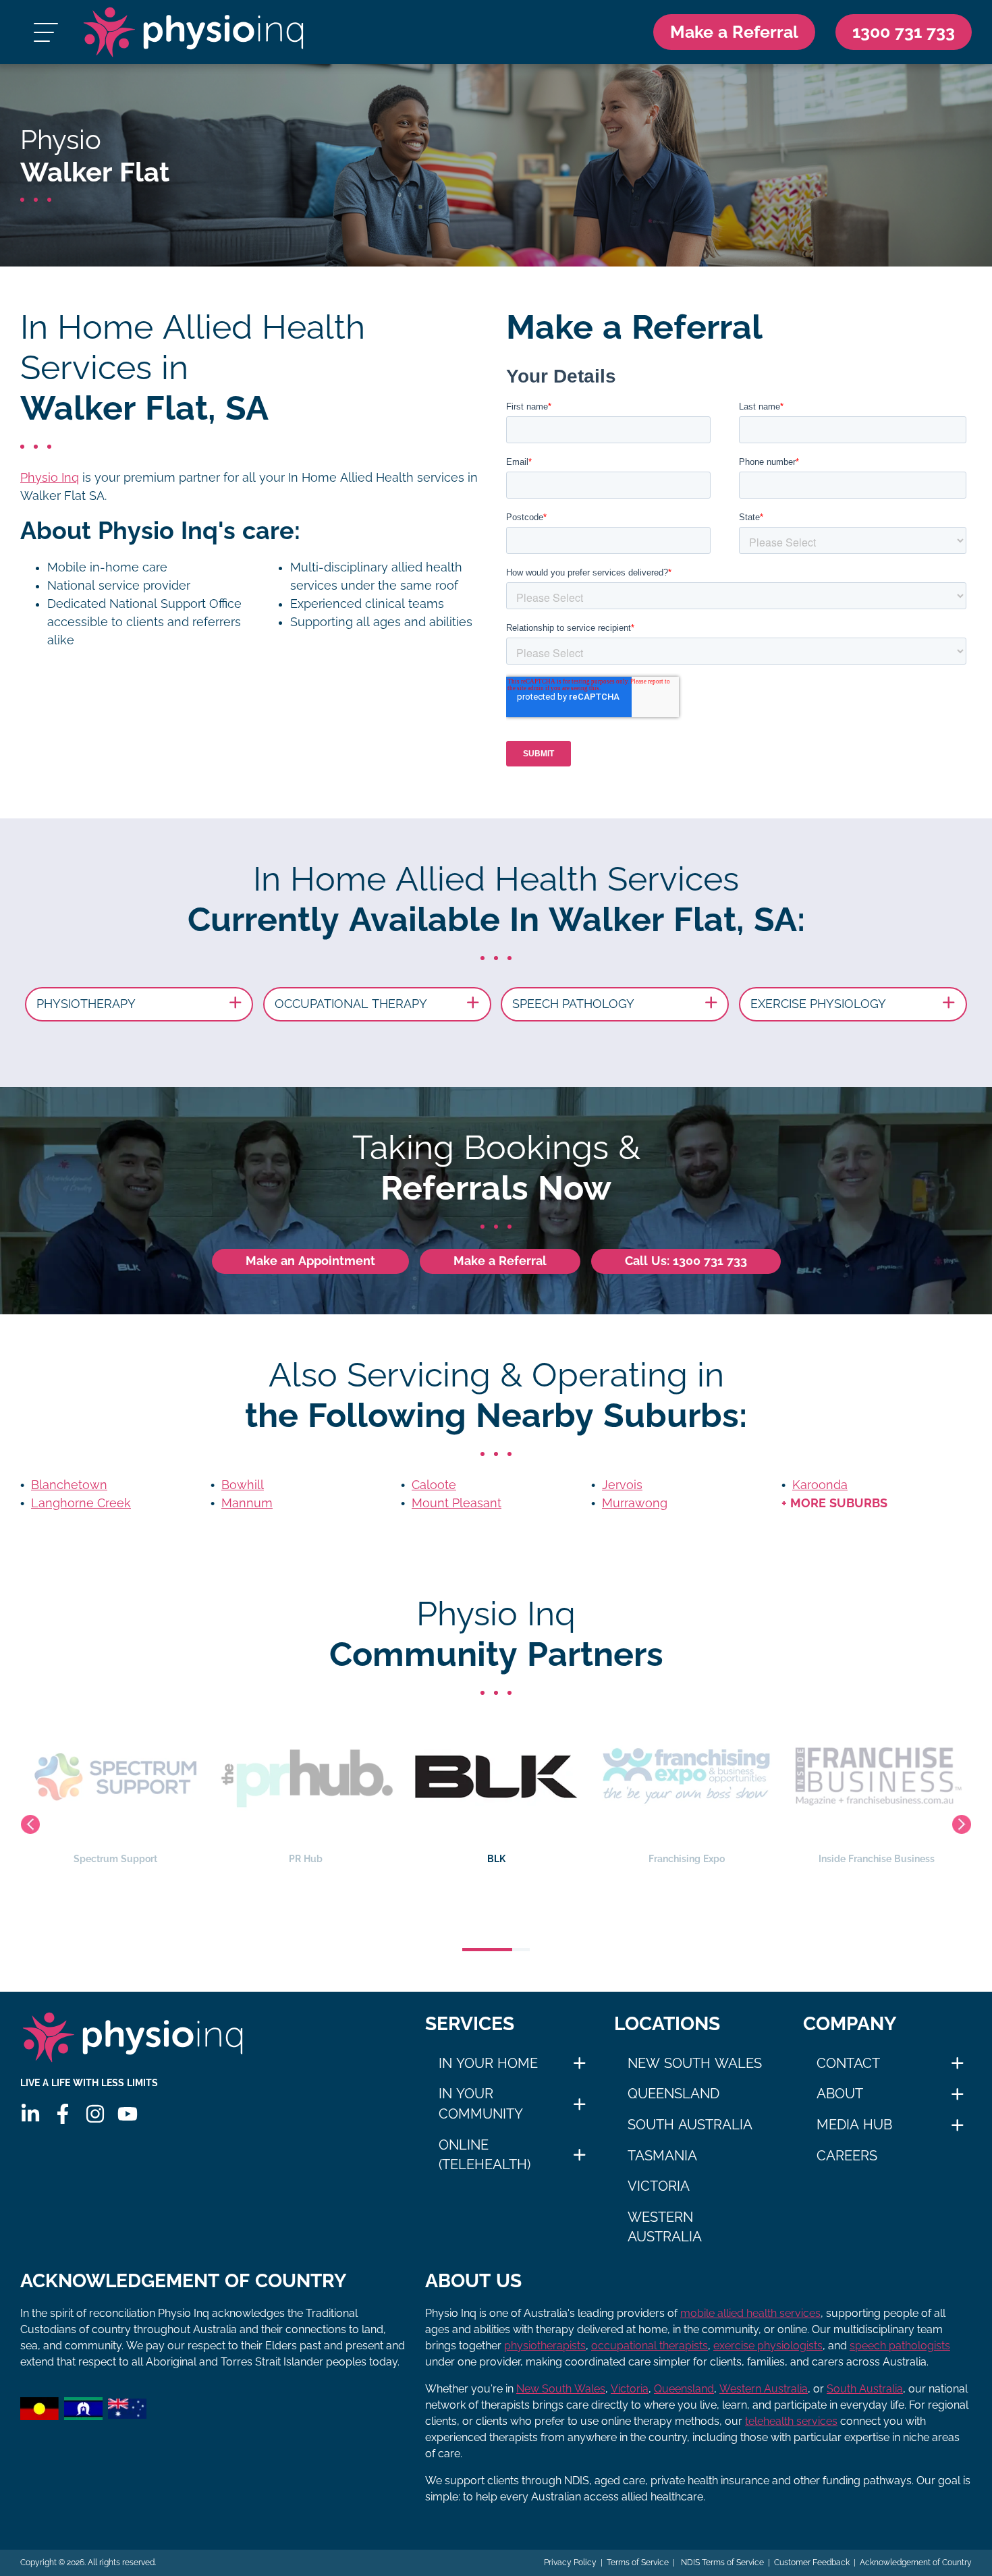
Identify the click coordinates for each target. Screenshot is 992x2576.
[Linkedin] (30, 2114)
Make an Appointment (310, 1261)
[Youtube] (128, 2114)
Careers (847, 2156)
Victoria (659, 2186)
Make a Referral (734, 32)
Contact (848, 2063)
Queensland (673, 2094)
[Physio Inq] (193, 32)
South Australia (690, 2125)
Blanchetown (69, 1485)
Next (962, 1824)
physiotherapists (545, 2346)
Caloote (434, 1485)
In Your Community (481, 2104)
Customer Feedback (812, 2563)
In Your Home (488, 2063)
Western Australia (665, 2227)
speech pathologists (900, 2346)
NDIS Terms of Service (721, 2563)
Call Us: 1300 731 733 (686, 1261)
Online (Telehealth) (485, 2155)
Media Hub (854, 2125)
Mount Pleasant (457, 1503)
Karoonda (820, 1485)
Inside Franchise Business (686, 1859)
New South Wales (695, 2063)
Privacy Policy (570, 2563)
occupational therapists (650, 2346)
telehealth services (791, 2421)
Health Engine (877, 1859)
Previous (30, 1824)
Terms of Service (638, 2563)
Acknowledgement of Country (916, 2563)
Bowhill (243, 1485)
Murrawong (635, 1503)
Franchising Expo (496, 1859)
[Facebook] (63, 2114)
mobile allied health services (750, 2313)
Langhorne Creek (81, 1503)
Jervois (622, 1485)
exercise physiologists (768, 2346)
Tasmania (662, 2156)
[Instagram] (95, 2114)
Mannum (247, 1503)
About (840, 2094)
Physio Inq (50, 478)
